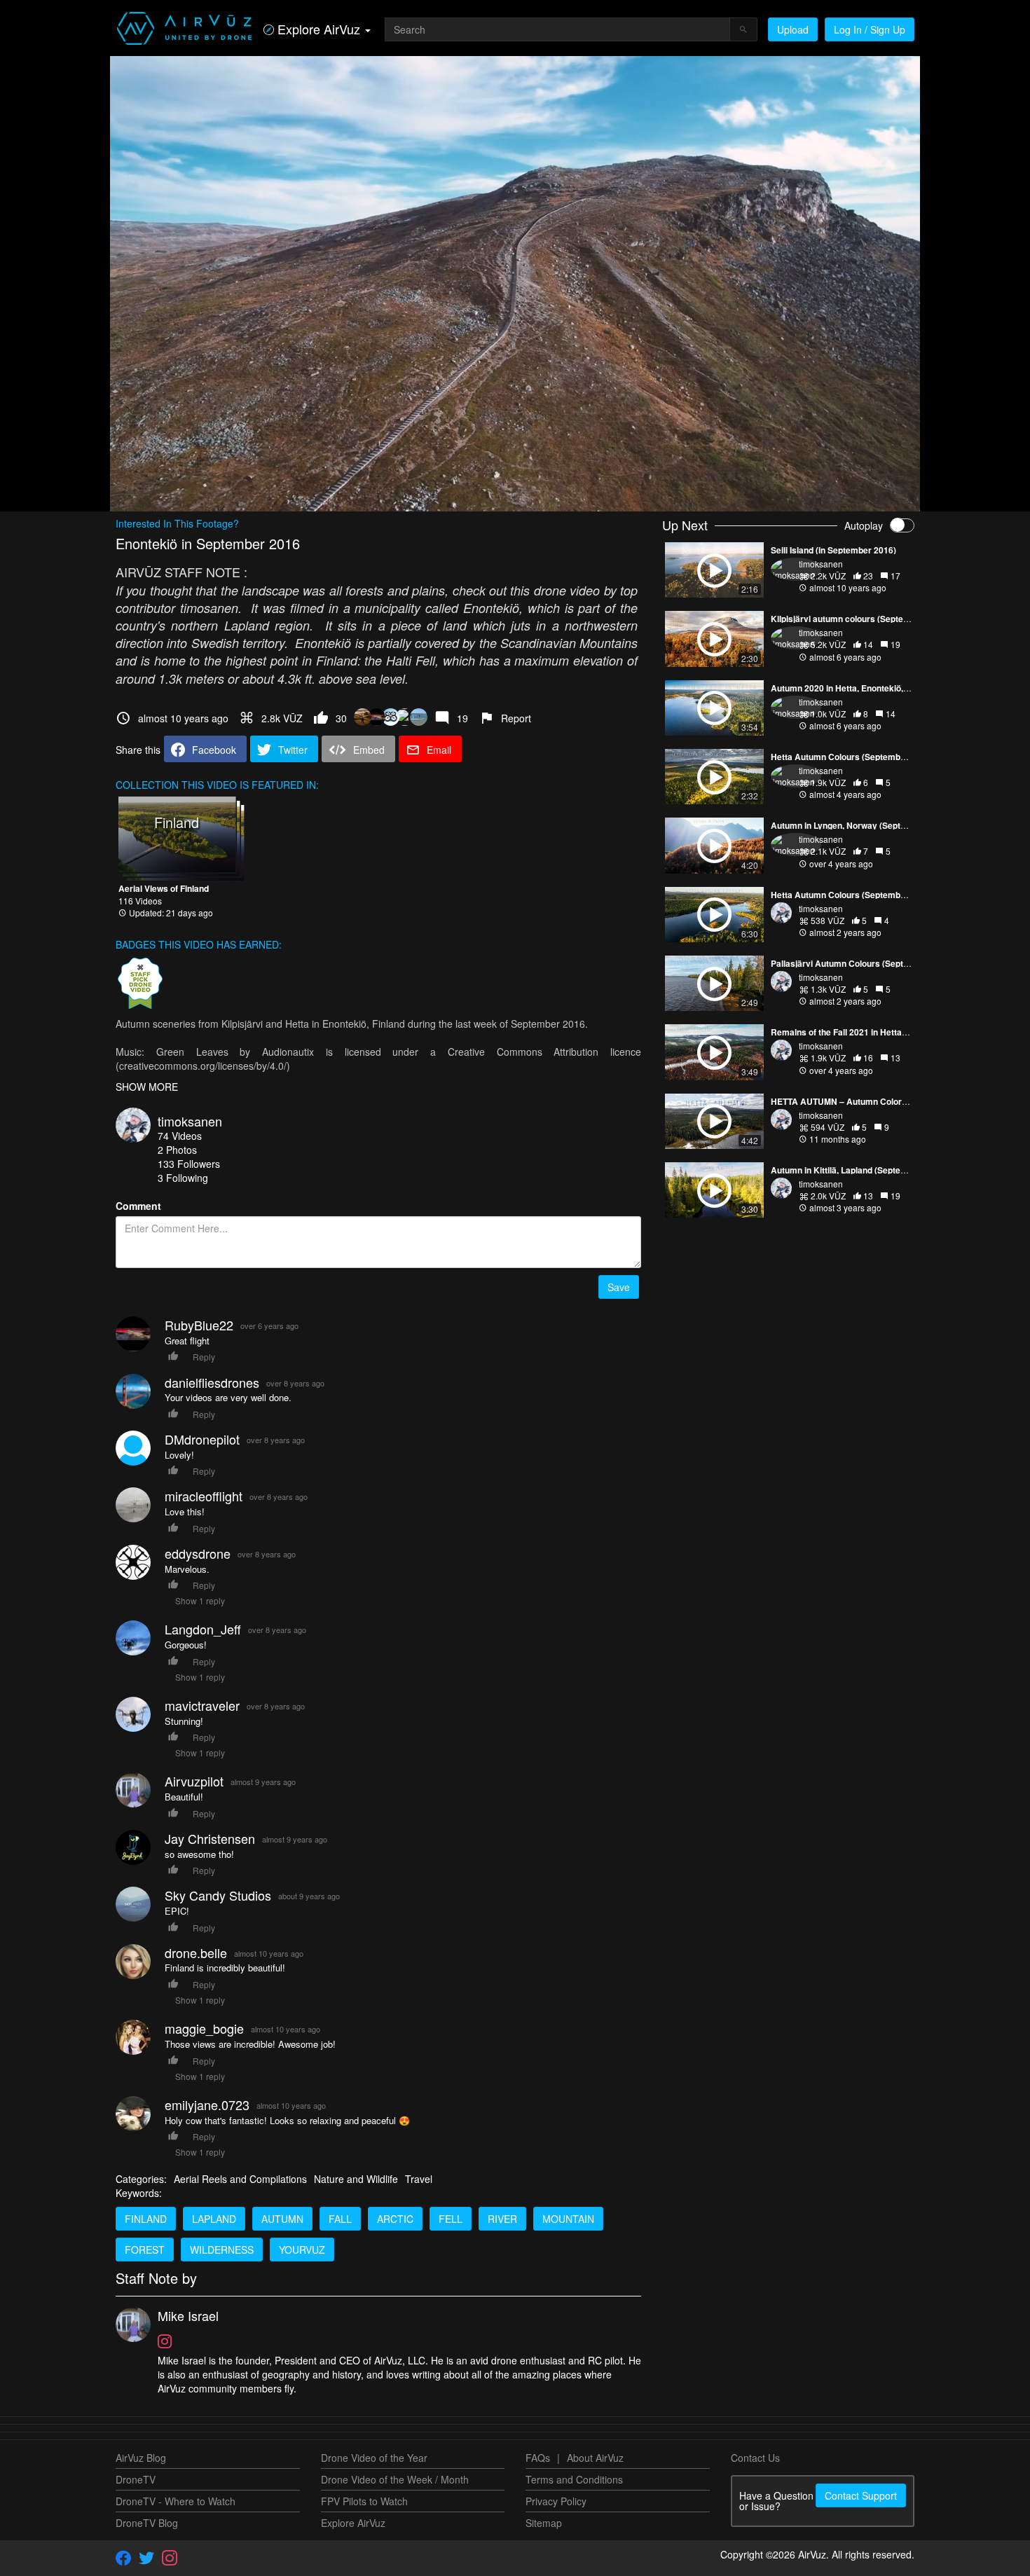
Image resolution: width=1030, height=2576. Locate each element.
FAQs (538, 2458)
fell (451, 2219)
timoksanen (190, 1121)
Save (619, 1287)
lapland (214, 2219)
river (502, 2219)
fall (340, 2219)
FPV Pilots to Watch (364, 2501)
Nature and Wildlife (356, 2179)
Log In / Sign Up (870, 29)
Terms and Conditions (574, 2479)
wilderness (222, 2250)
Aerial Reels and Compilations (240, 2179)
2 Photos (177, 1150)
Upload (793, 29)
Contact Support (861, 2495)
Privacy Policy (556, 2501)
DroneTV (136, 2479)
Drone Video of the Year (374, 2458)
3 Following (183, 1178)
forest (145, 2250)
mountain (568, 2219)
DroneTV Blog (147, 2523)
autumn (282, 2219)
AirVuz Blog (141, 2458)
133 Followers (189, 1164)
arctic (395, 2219)
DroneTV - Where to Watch (176, 2501)
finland (146, 2219)
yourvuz (302, 2250)
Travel (419, 2179)
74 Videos (180, 1136)
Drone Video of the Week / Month (395, 2479)
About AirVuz (595, 2458)
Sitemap (544, 2523)
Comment (138, 1206)
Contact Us (755, 2458)
